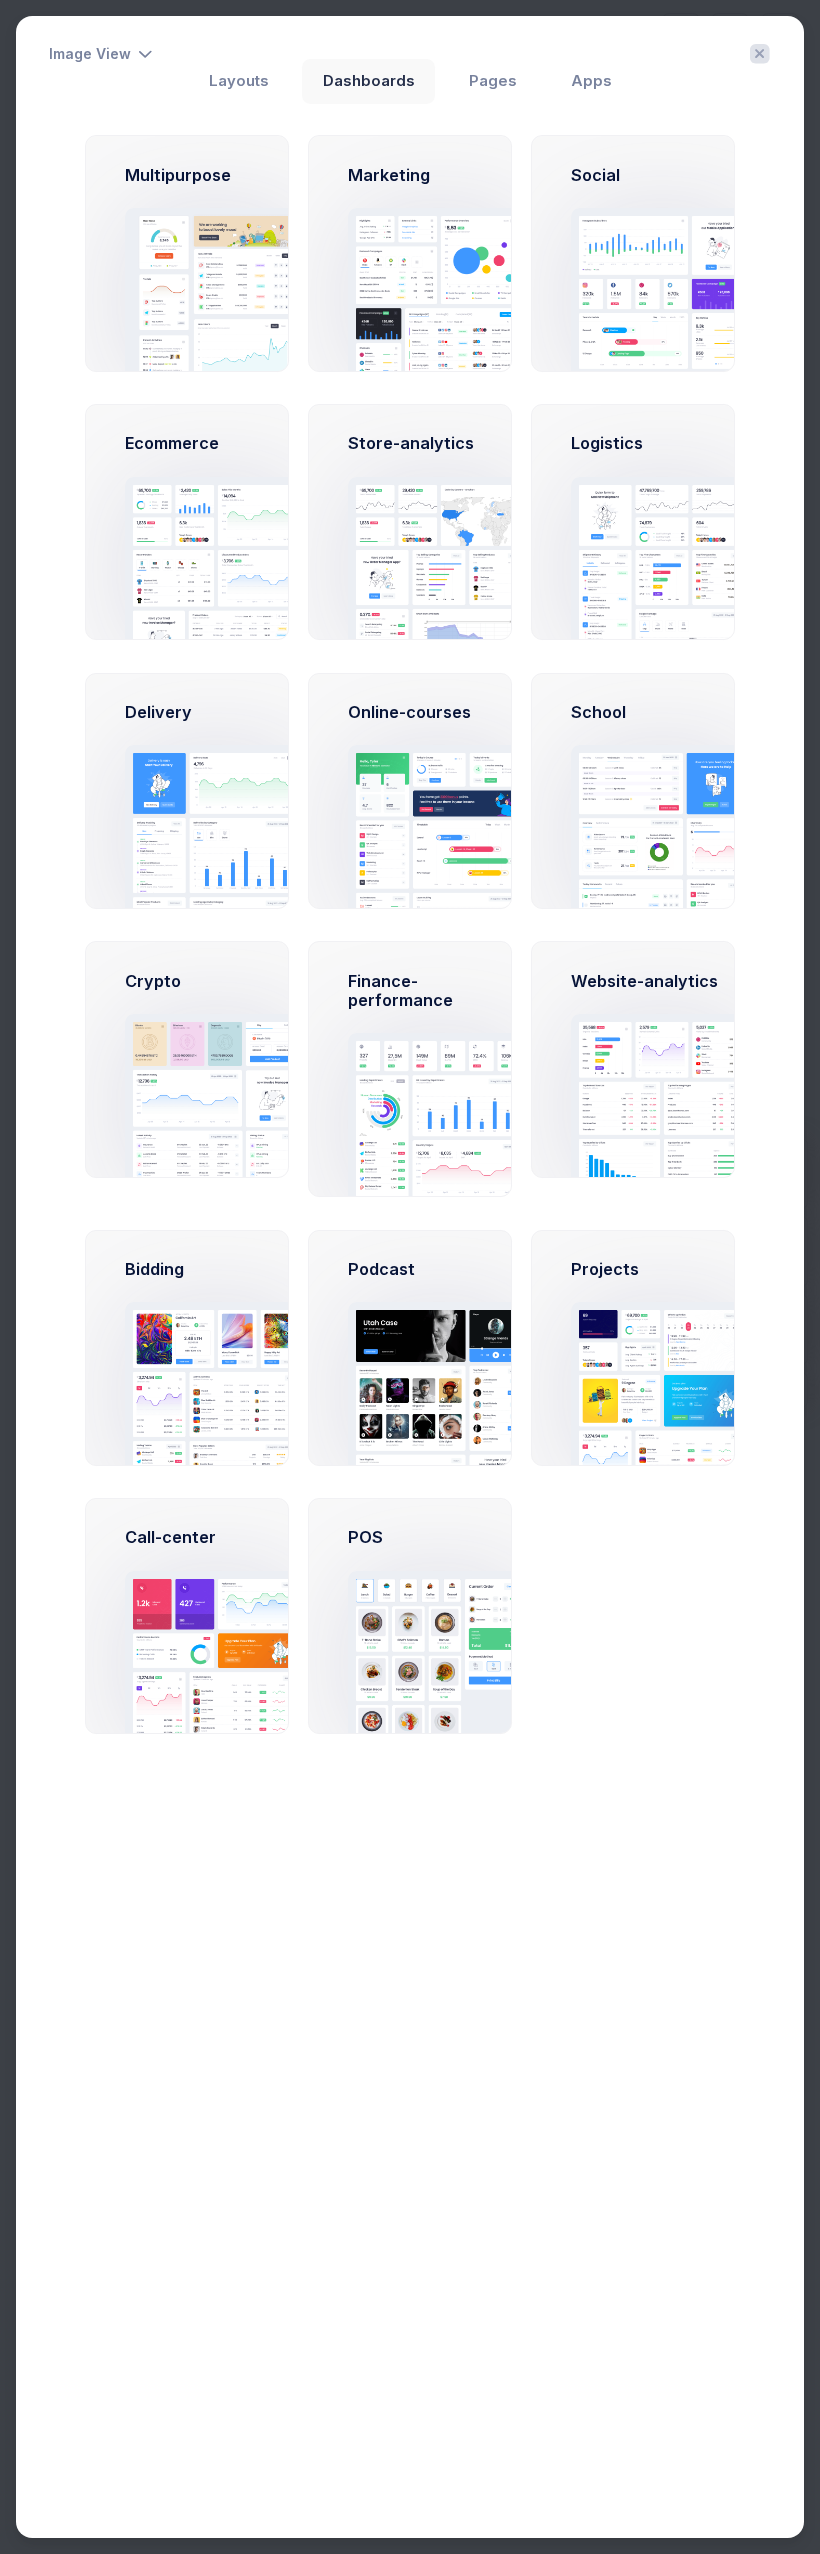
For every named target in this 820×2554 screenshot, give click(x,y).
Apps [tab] (591, 81)
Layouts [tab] (239, 81)
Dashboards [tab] (369, 81)
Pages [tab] (493, 81)
